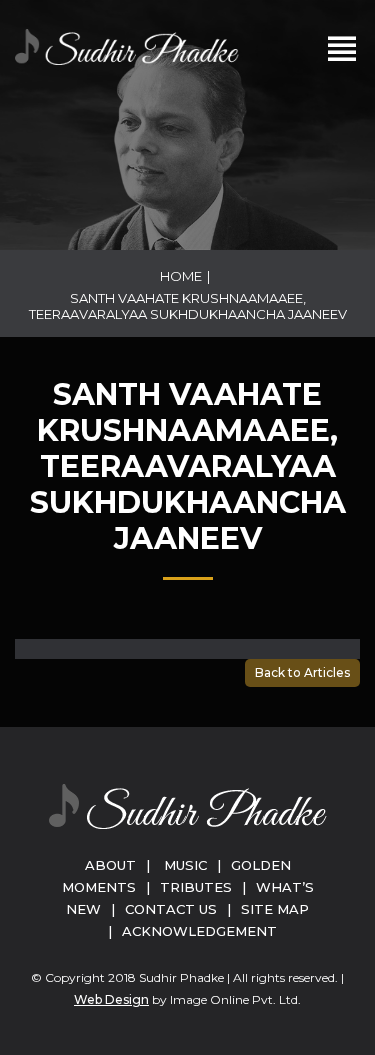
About (110, 865)
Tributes (196, 887)
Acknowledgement (199, 931)
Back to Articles (302, 672)
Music (185, 865)
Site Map (275, 909)
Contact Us (171, 909)
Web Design (111, 999)
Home (181, 276)
